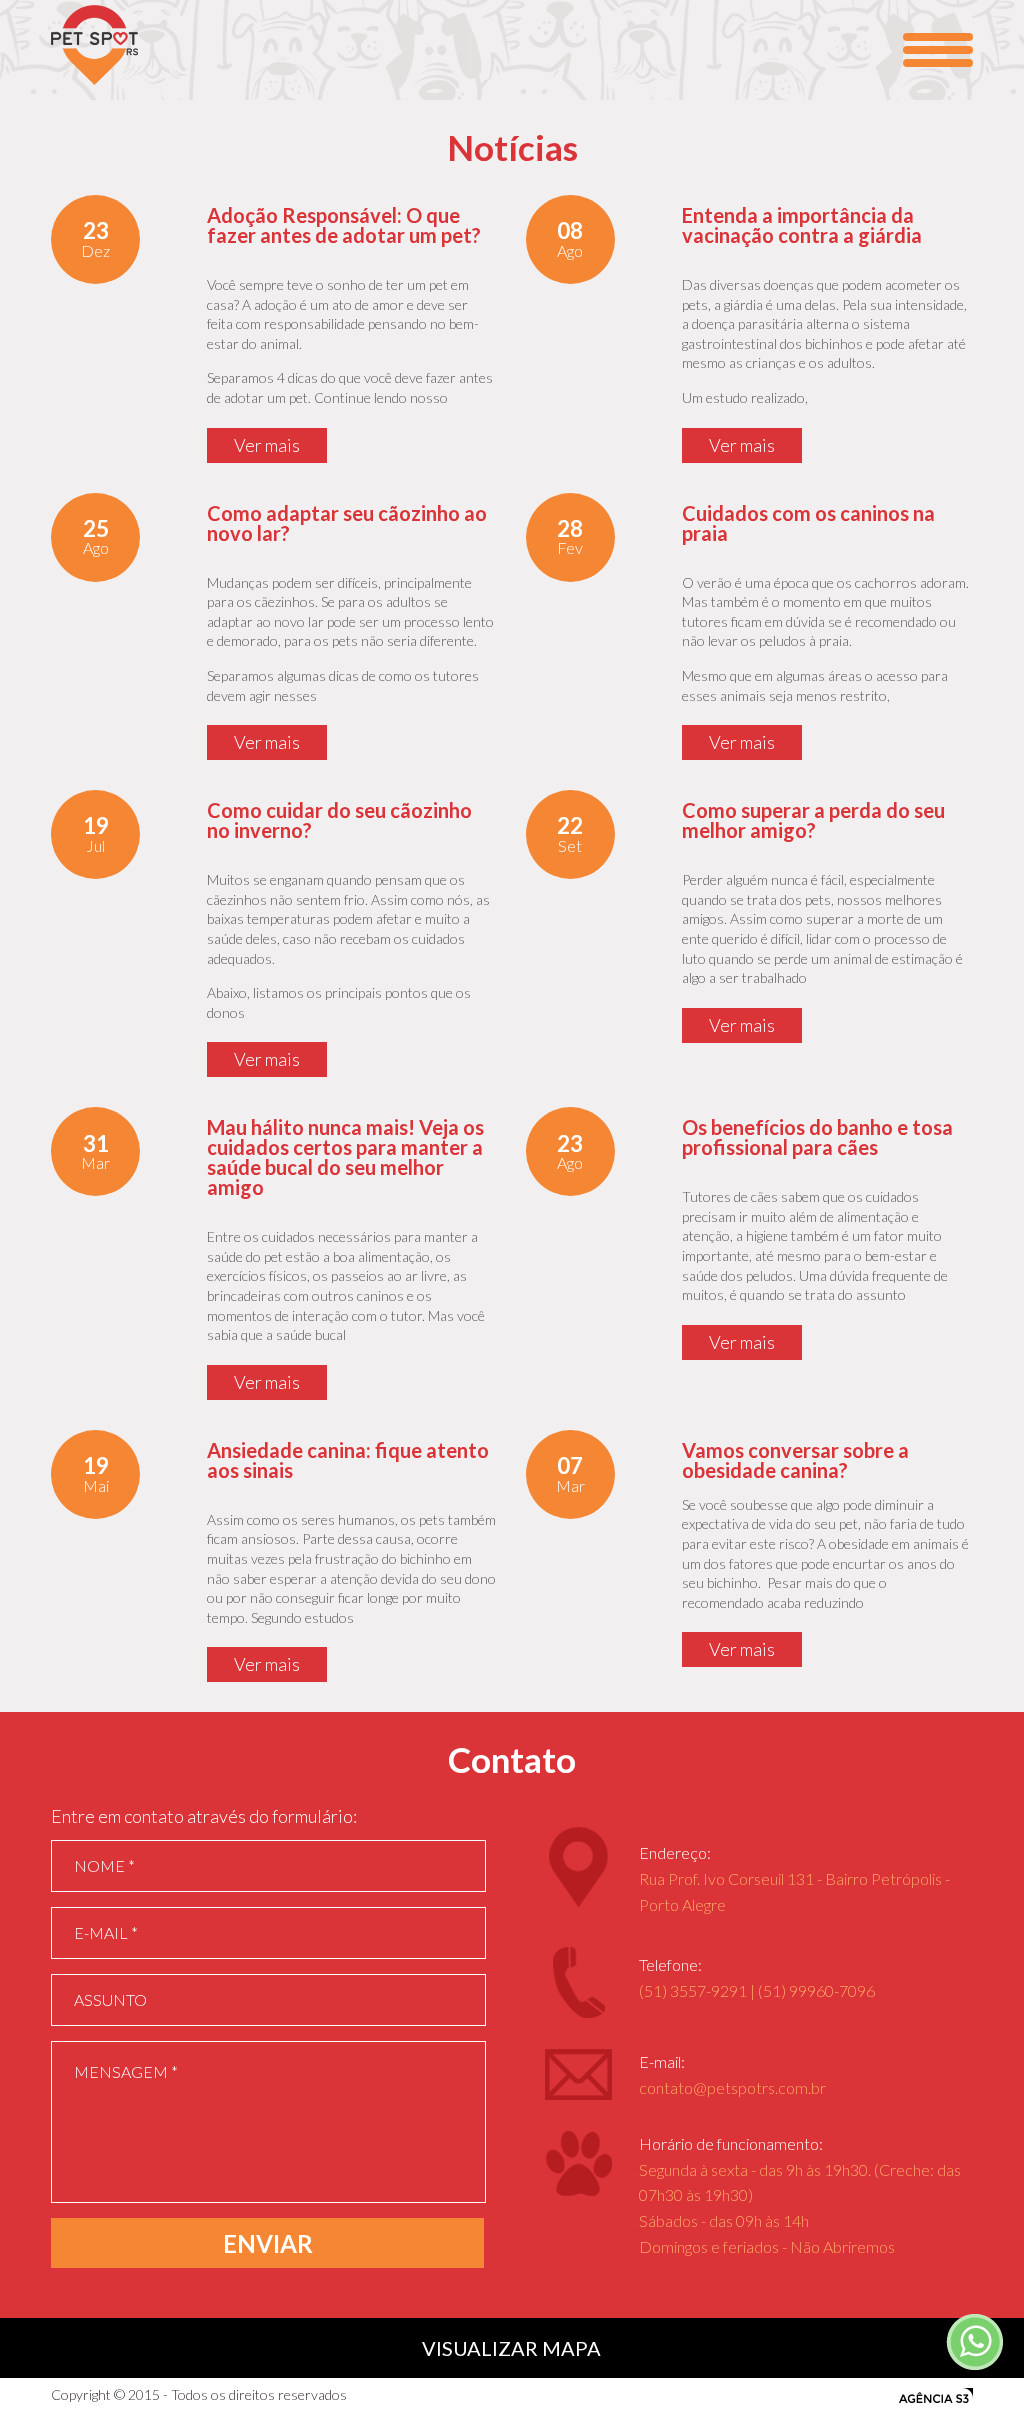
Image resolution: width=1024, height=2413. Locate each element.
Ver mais (267, 445)
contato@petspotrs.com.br (732, 2087)
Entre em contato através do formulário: (204, 1816)
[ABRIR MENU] (938, 50)
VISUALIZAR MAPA (511, 2348)
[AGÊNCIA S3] (936, 2395)
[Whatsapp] (974, 2343)
